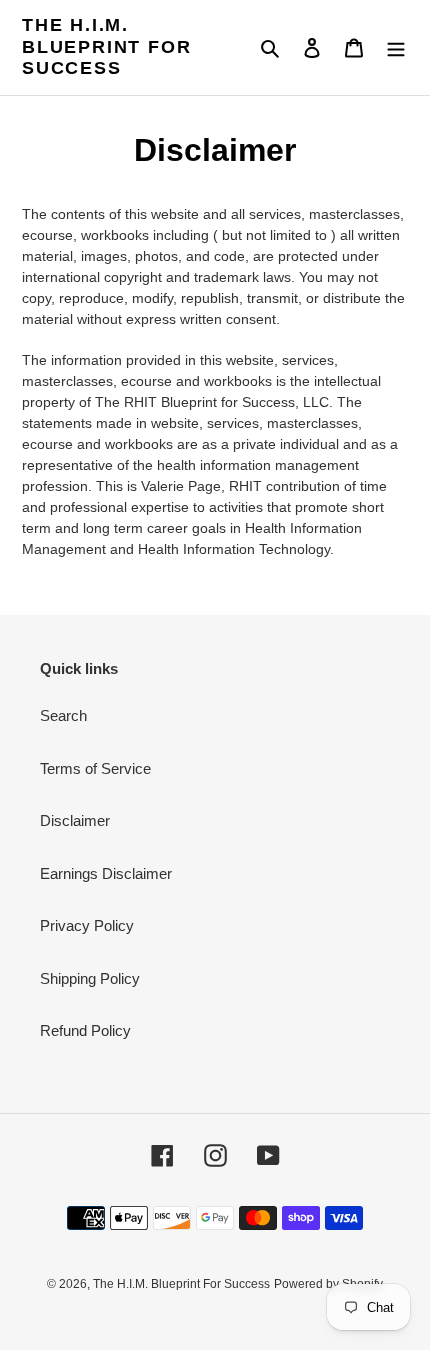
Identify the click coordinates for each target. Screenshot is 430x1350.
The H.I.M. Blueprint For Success (106, 46)
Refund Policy (85, 1030)
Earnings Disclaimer (106, 873)
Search (63, 715)
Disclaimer (75, 820)
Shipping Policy (90, 978)
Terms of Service (95, 768)
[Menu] (396, 47)
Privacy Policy (87, 925)
